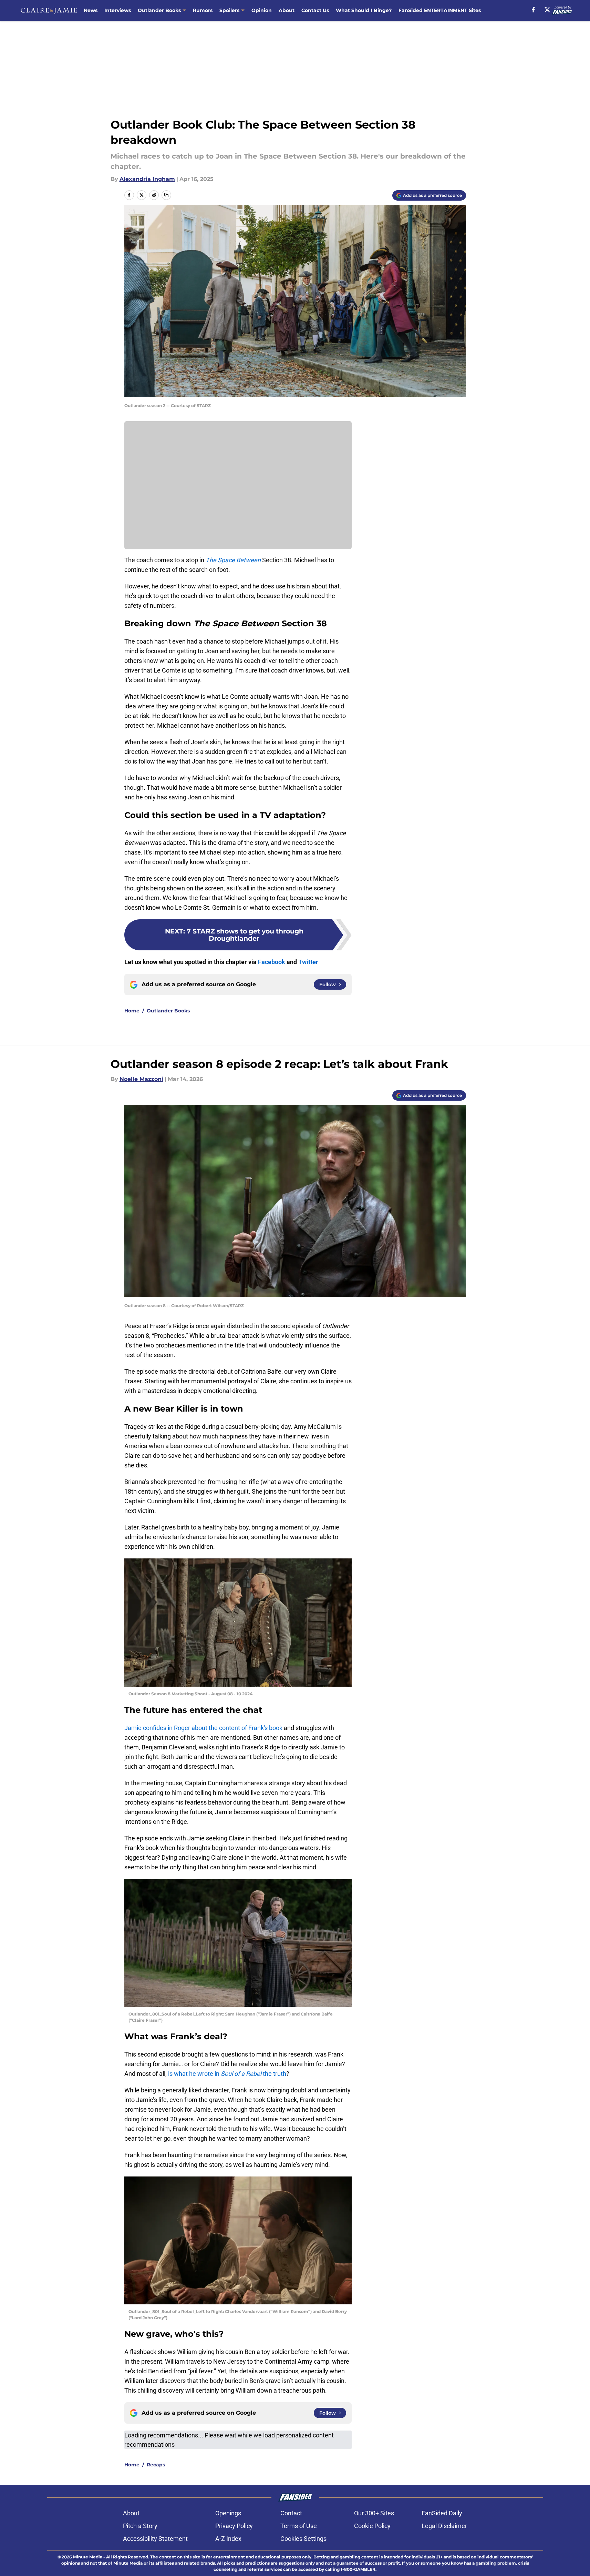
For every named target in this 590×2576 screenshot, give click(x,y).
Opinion (262, 10)
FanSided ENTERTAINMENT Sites (440, 10)
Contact (291, 2513)
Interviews (118, 10)
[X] (547, 10)
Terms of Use (299, 2526)
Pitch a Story (140, 2526)
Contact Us (315, 10)
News (91, 10)
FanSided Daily (442, 2513)
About (287, 10)
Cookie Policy (372, 2526)
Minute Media (88, 2557)
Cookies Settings (303, 2539)
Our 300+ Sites (374, 2513)
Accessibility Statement (155, 2539)
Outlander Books (159, 10)
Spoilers (229, 10)
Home (132, 1011)
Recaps (156, 2465)
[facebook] (533, 10)
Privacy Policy (234, 2526)
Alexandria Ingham (147, 179)
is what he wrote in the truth (227, 2074)
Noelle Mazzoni (141, 1079)
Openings (228, 2513)
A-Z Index (228, 2539)
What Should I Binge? (364, 10)
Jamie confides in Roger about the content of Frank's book (203, 1728)
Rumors (203, 10)
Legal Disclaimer (444, 2526)
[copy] (166, 195)
